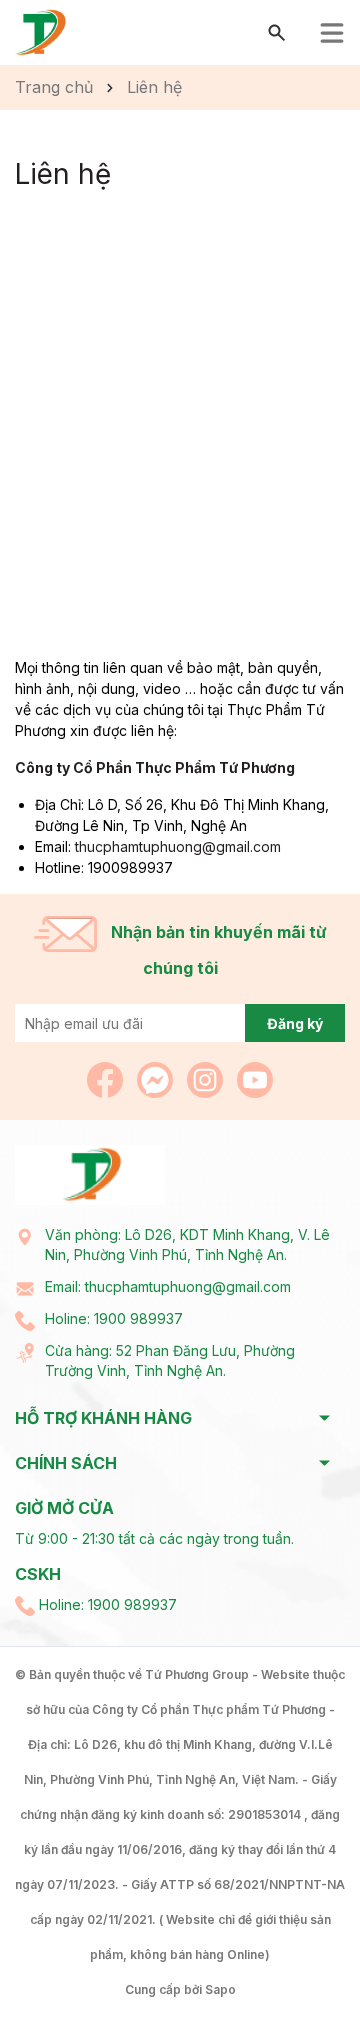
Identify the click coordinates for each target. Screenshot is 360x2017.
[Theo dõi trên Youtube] (255, 1078)
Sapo (220, 1989)
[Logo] (41, 31)
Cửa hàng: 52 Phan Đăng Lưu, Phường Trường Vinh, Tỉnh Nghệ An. (170, 1360)
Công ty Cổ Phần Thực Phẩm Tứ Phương (155, 767)
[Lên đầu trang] (297, 1954)
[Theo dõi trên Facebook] (107, 1078)
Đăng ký (295, 1023)
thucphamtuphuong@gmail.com (178, 846)
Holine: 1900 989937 (114, 1318)
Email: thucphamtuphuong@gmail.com (168, 1286)
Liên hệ (63, 174)
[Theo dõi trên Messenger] (157, 1078)
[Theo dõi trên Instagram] (207, 1078)
